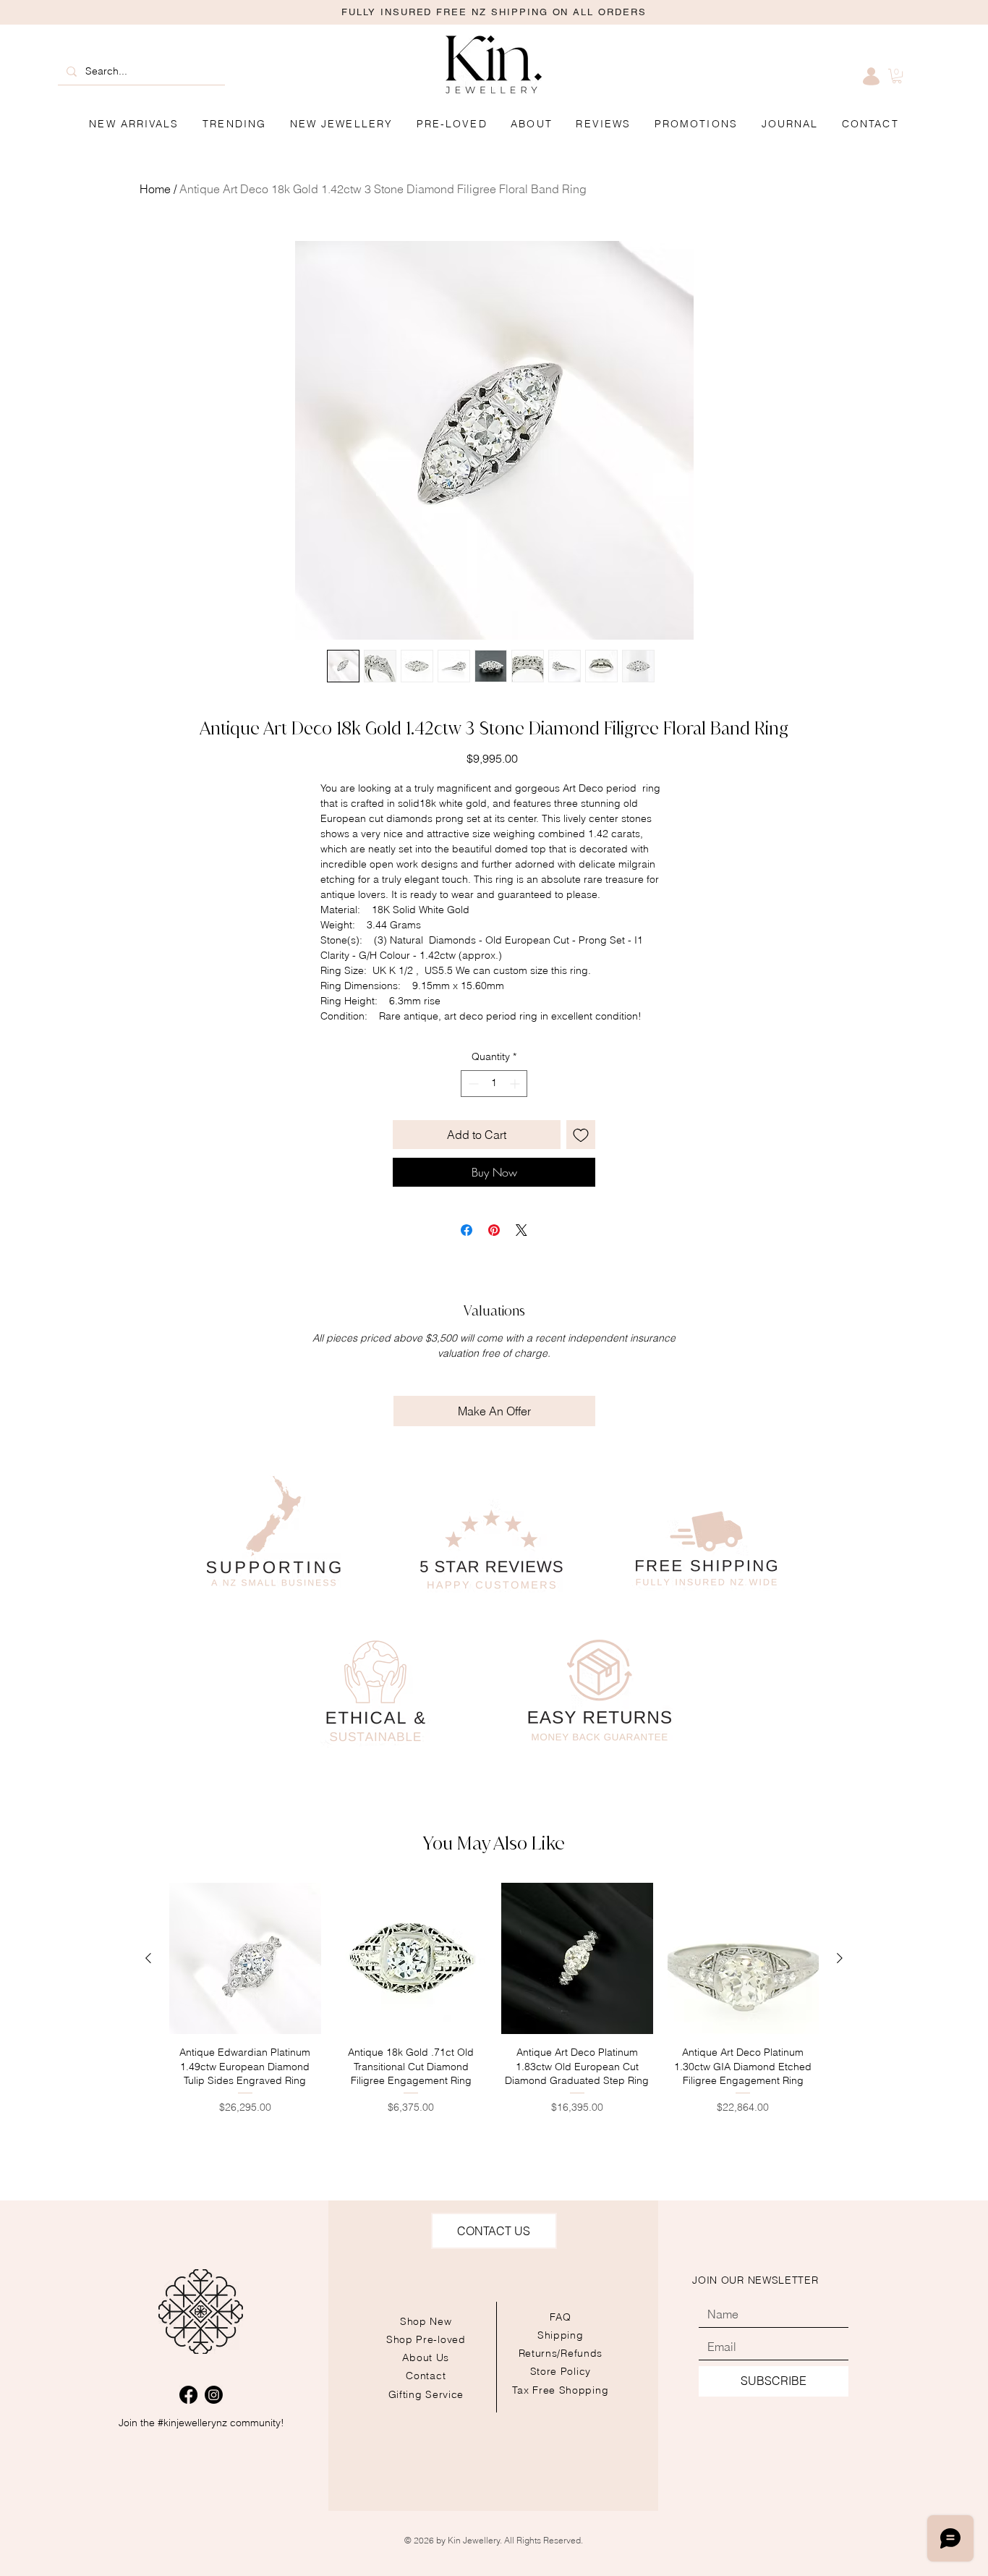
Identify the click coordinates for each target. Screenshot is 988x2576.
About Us (426, 2357)
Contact (426, 2376)
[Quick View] (245, 1959)
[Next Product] (840, 1958)
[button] (697, 124)
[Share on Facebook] (467, 1230)
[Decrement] (472, 1084)
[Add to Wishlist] (581, 1135)
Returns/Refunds (561, 2353)
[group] (494, 1999)
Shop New (426, 2321)
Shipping (561, 2335)
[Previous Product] (148, 1958)
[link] (897, 76)
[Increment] (516, 1084)
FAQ (561, 2317)
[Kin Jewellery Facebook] (188, 2395)
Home (155, 189)
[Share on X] (521, 1230)
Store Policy (561, 2371)
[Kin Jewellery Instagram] (214, 2395)
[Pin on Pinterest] (494, 1230)
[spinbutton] (494, 1084)
